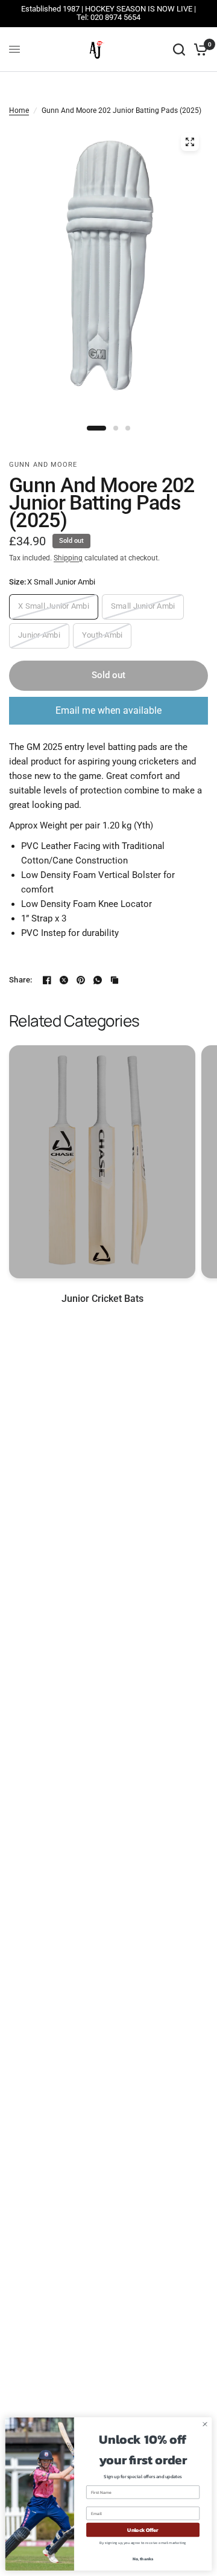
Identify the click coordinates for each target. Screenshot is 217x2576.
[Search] (179, 50)
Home (19, 111)
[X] (64, 980)
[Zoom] (190, 142)
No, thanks (143, 2559)
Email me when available (108, 710)
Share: (21, 980)
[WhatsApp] (98, 980)
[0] (199, 50)
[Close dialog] (205, 2424)
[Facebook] (47, 980)
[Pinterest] (81, 980)
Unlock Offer (143, 2530)
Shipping (68, 558)
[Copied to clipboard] (115, 980)
